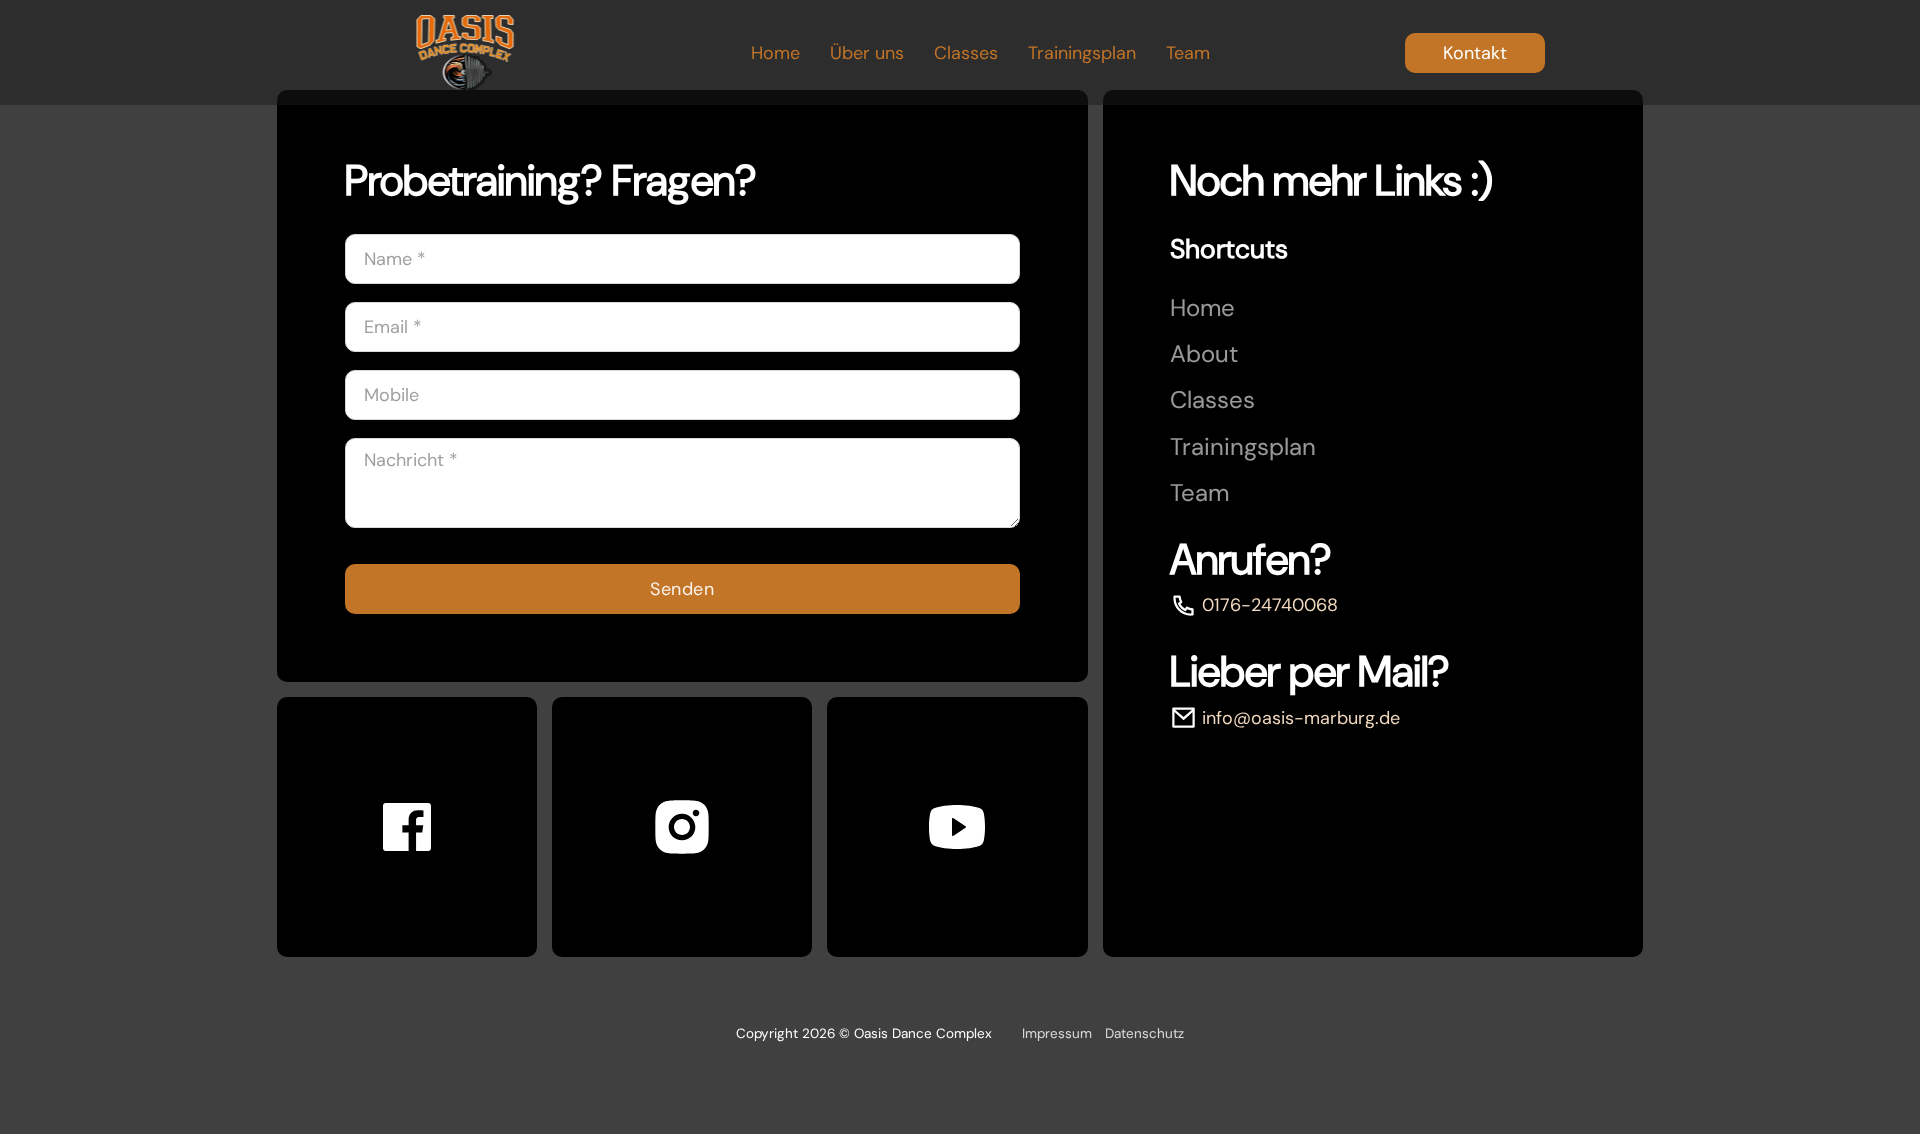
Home (775, 53)
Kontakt (1475, 53)
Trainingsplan (1082, 53)
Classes (966, 53)
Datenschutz (1144, 1033)
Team (1188, 53)
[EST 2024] (465, 52)
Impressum (1057, 1033)
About (1204, 354)
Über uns (867, 53)
